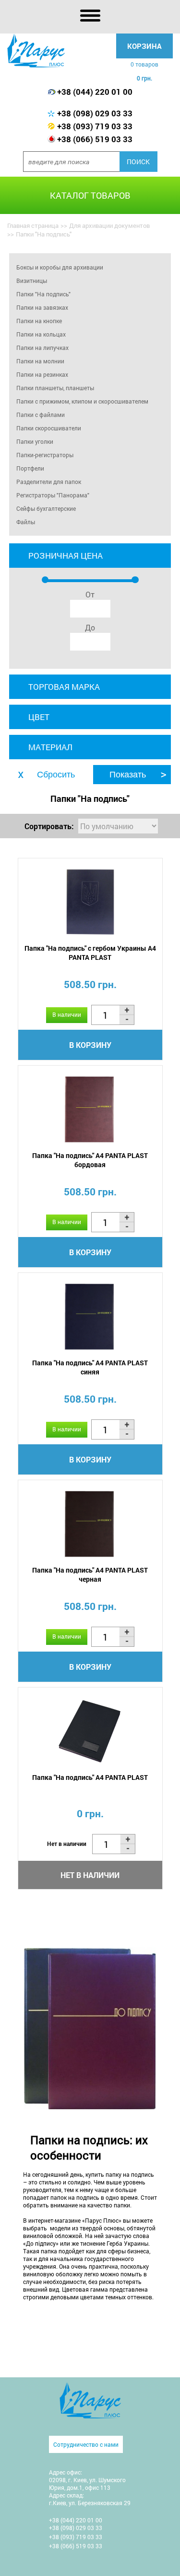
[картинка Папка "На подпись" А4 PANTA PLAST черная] (90, 1524)
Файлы (26, 522)
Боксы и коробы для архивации (60, 267)
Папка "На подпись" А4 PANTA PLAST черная (90, 1575)
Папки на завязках (42, 307)
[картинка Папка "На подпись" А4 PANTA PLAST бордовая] (90, 1109)
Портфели (30, 468)
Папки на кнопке (39, 321)
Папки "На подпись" (43, 294)
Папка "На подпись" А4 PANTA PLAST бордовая (90, 1160)
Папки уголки (35, 441)
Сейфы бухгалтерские (46, 508)
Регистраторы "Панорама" (53, 495)
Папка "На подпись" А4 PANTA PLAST (90, 1777)
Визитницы (32, 281)
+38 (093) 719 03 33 (95, 126)
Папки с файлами (41, 415)
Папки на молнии (40, 361)
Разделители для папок (49, 482)
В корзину (90, 1045)
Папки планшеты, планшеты (55, 388)
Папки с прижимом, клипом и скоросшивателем (82, 401)
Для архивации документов (109, 225)
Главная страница (33, 225)
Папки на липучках (42, 348)
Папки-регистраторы (45, 455)
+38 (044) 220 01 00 (95, 92)
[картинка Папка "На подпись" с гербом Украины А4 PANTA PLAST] (90, 902)
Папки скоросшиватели (49, 428)
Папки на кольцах (41, 334)
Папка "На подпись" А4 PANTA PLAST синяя (90, 1367)
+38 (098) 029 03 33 (95, 113)
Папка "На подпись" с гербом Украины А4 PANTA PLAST (90, 953)
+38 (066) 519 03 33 (95, 139)
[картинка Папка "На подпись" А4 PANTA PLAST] (90, 1731)
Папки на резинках (42, 374)
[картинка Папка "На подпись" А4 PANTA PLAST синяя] (90, 1317)
